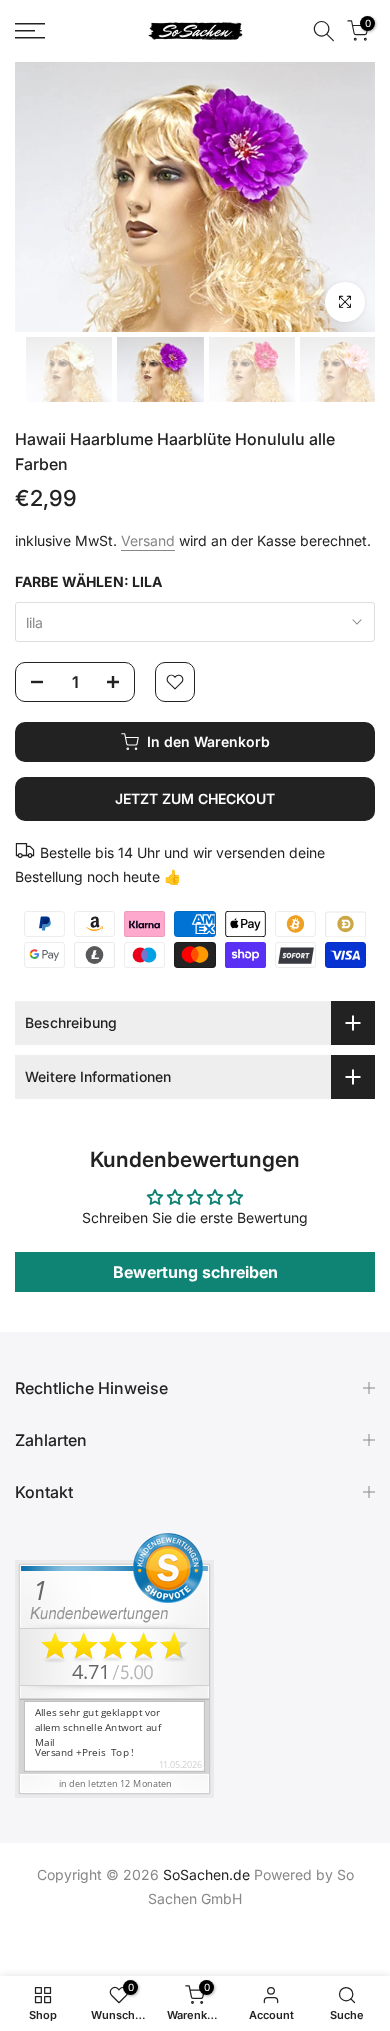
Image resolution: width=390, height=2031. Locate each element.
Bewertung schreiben (195, 1272)
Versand (148, 540)
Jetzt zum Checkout (195, 798)
